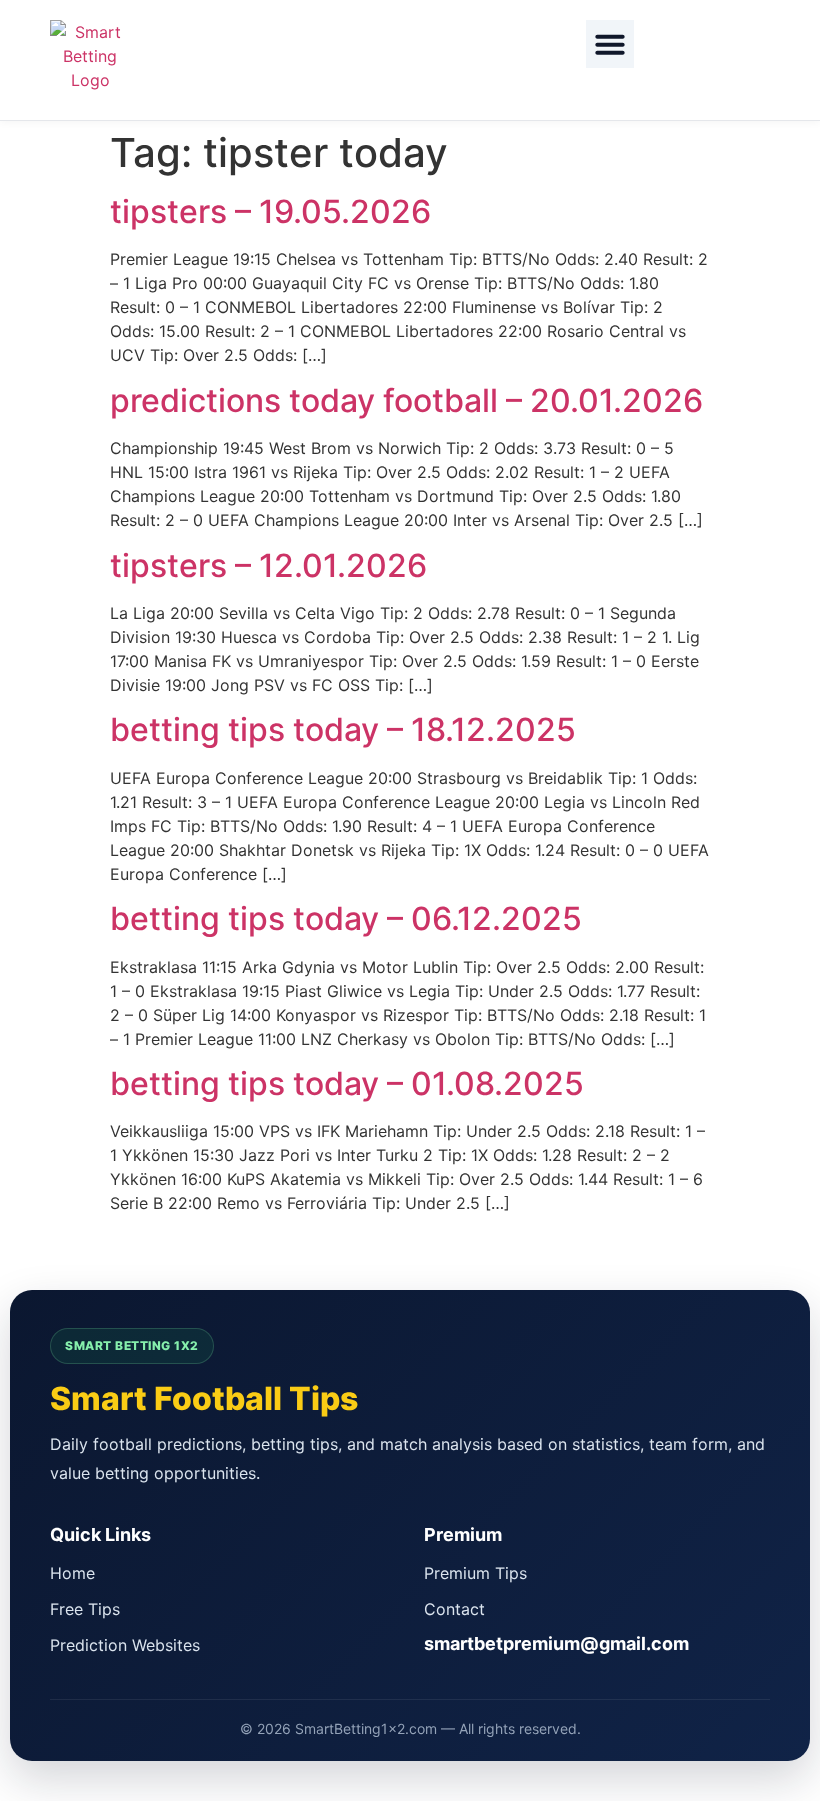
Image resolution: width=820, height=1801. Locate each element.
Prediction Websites (125, 1645)
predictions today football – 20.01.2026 (406, 400)
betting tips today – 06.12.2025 (346, 918)
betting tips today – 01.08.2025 (347, 1083)
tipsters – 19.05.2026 (270, 211)
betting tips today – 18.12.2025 (343, 729)
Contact (454, 1609)
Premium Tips (475, 1573)
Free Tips (85, 1609)
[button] (610, 44)
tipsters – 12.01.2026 (268, 565)
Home (72, 1573)
